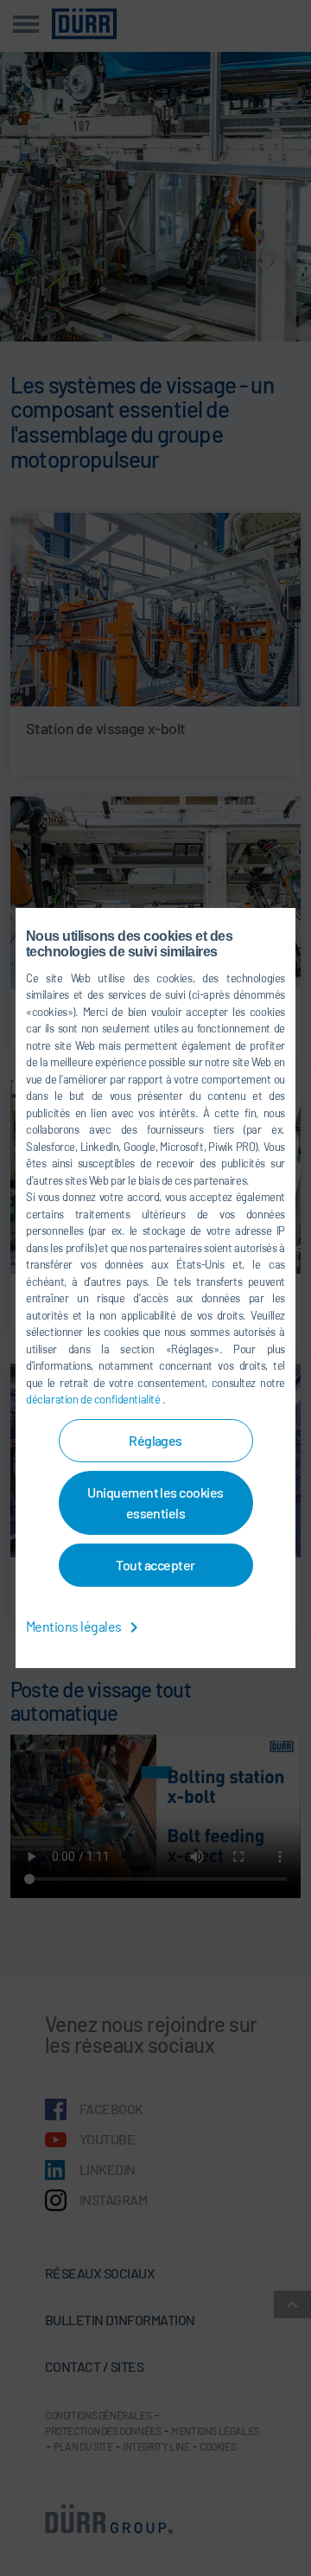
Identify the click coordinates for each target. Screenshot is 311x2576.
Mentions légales (75, 1626)
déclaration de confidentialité (94, 1399)
